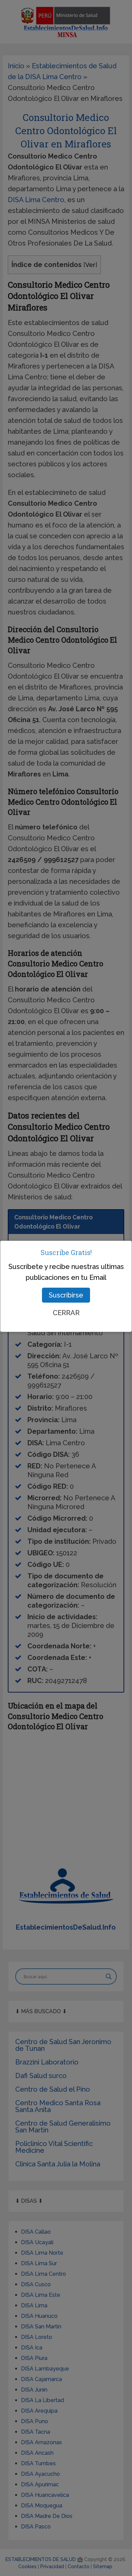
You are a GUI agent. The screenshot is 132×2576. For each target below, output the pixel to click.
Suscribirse (66, 1295)
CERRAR (66, 1313)
